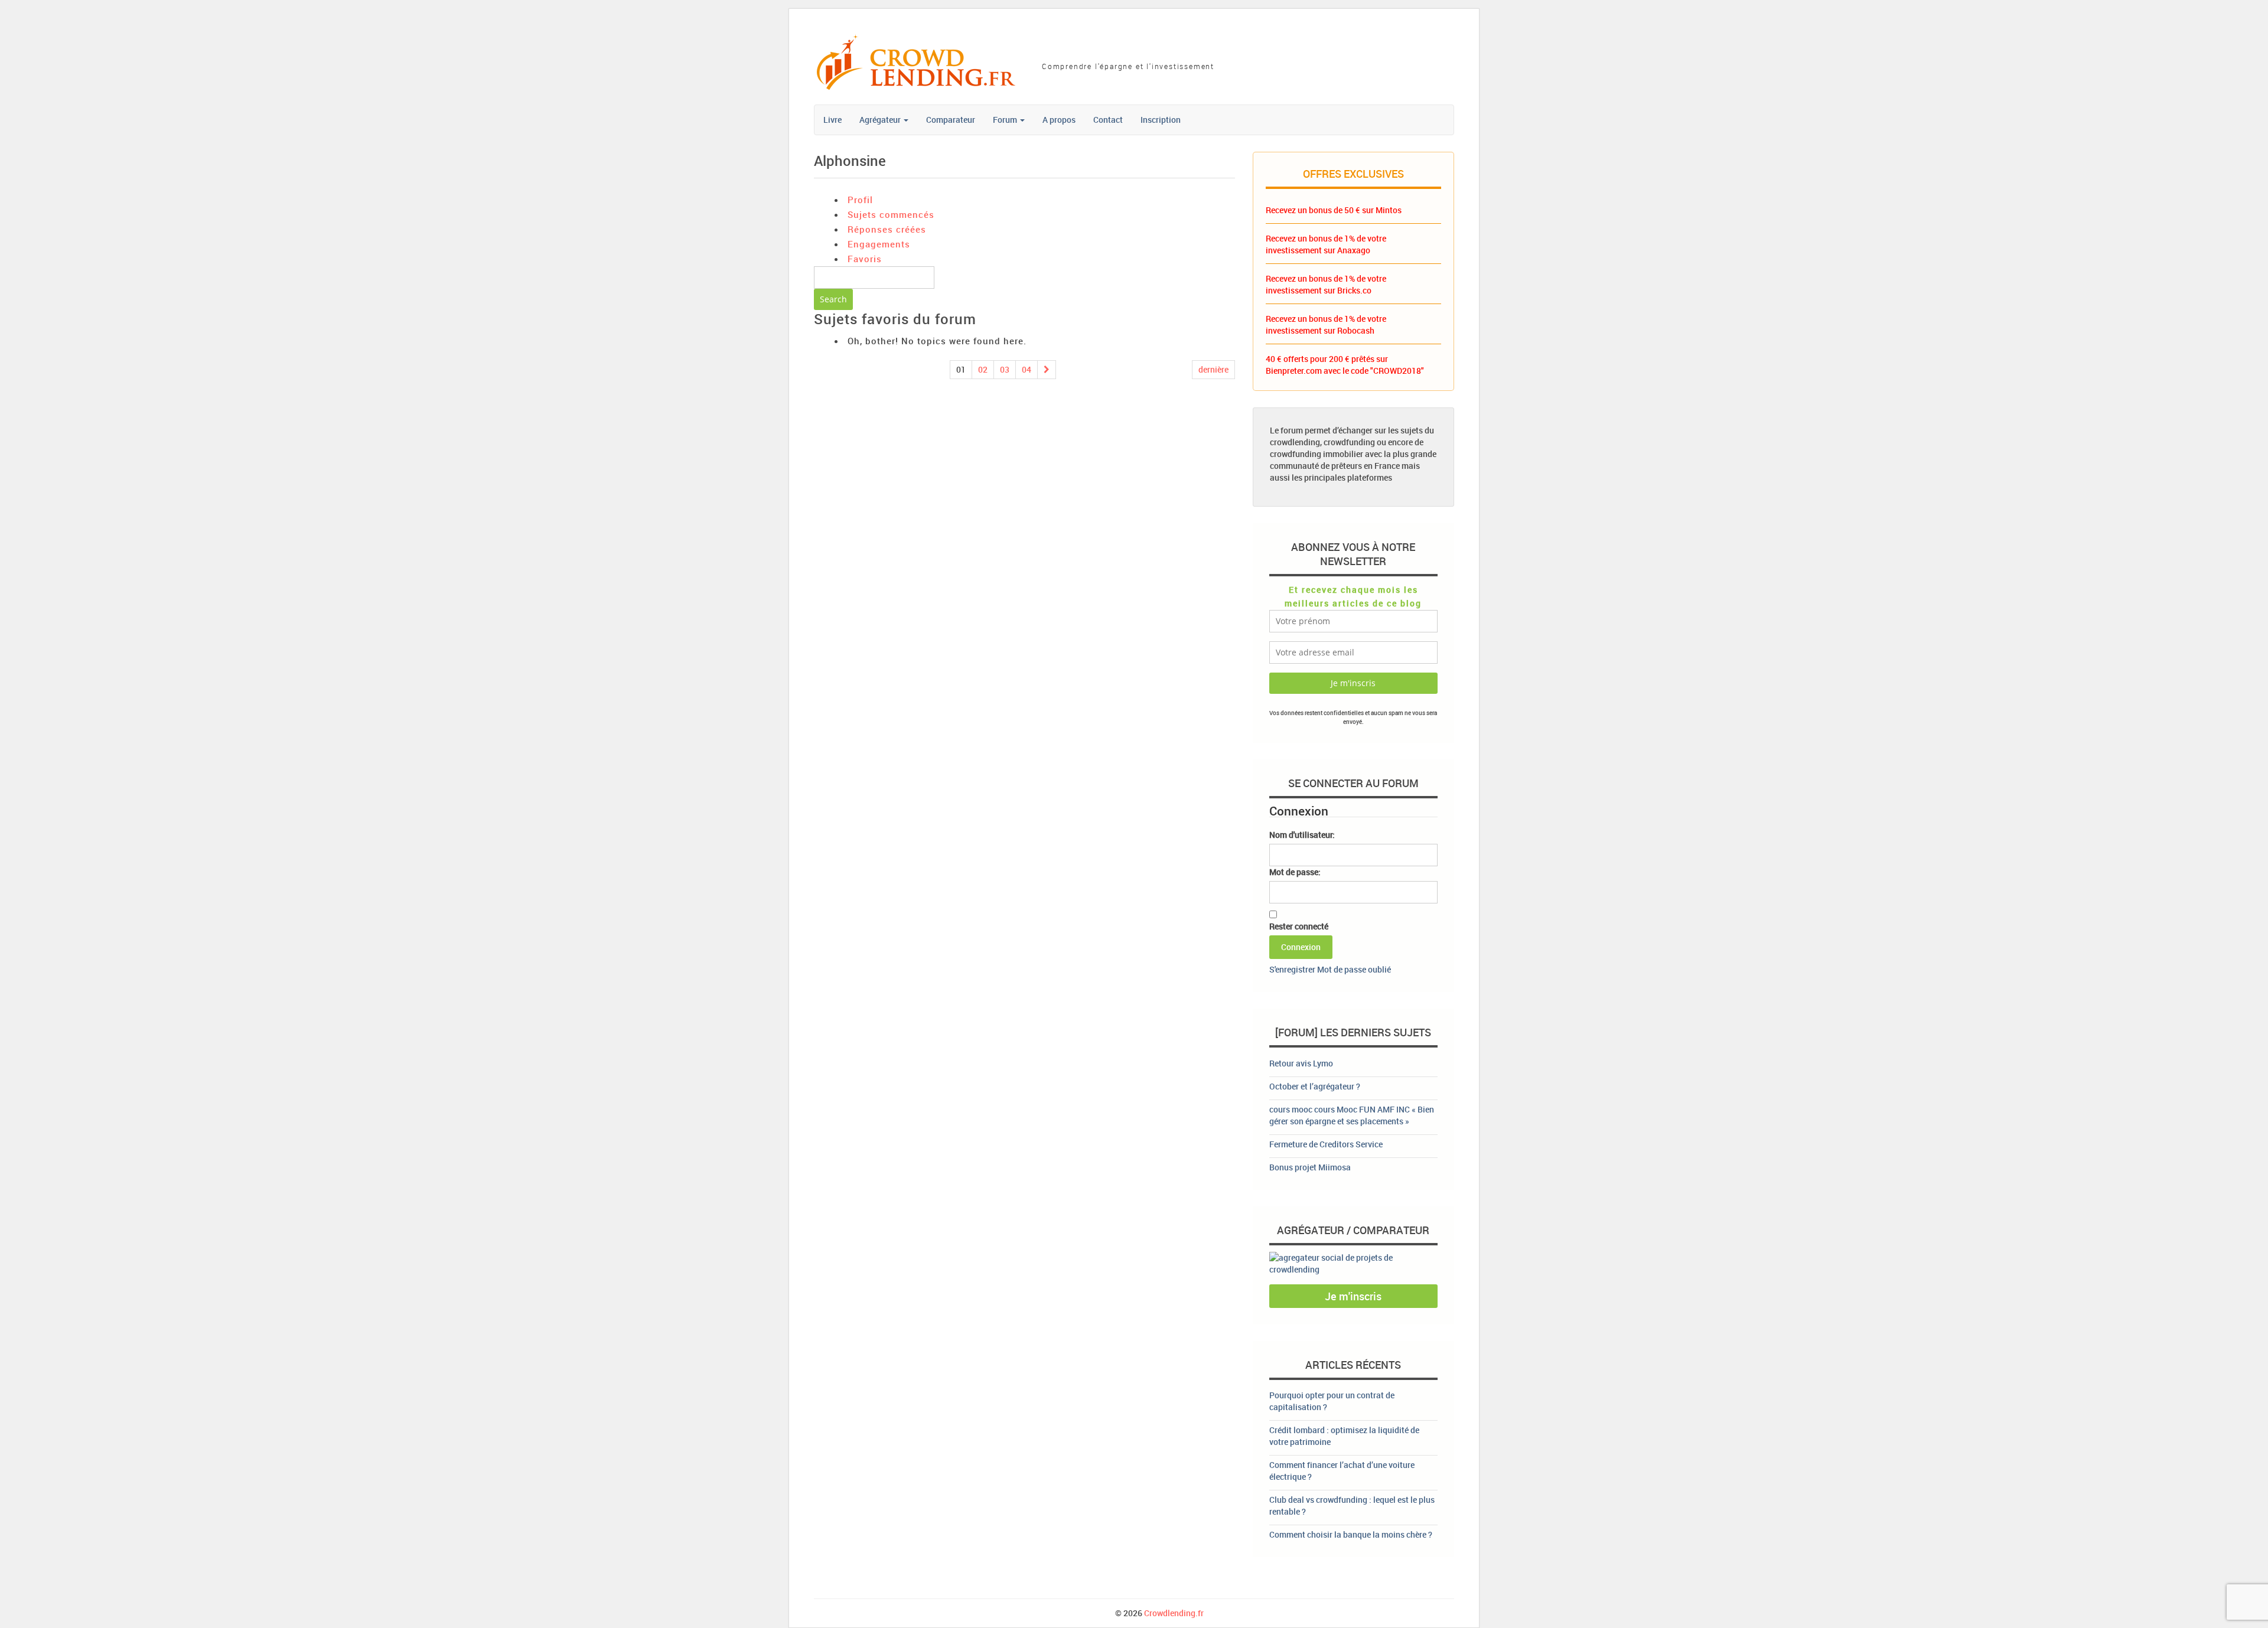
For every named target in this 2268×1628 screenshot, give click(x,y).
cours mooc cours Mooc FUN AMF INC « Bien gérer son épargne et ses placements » (1352, 1115)
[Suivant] (1047, 370)
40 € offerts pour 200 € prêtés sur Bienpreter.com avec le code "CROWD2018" (1345, 365)
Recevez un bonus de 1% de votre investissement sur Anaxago (1326, 244)
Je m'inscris (1353, 1296)
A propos (1059, 120)
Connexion (1301, 947)
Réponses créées (887, 229)
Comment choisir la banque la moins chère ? (1351, 1534)
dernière (1213, 369)
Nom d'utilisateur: (1302, 835)
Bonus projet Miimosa (1310, 1167)
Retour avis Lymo (1301, 1063)
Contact (1108, 120)
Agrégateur (881, 120)
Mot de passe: (1295, 872)
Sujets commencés (891, 214)
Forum (1006, 120)
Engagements (879, 244)
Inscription (1161, 120)
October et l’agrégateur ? (1315, 1086)
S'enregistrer (1292, 969)
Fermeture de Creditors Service (1326, 1144)
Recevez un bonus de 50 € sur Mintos (1334, 210)
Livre (832, 120)
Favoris (865, 259)
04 (1027, 369)
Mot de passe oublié (1354, 969)
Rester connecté (1299, 926)
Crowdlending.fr (1174, 1613)
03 (1005, 369)
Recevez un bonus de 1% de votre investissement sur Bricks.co (1326, 284)
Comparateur (951, 120)
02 (983, 369)
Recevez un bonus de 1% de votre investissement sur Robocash (1326, 324)
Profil (860, 200)
